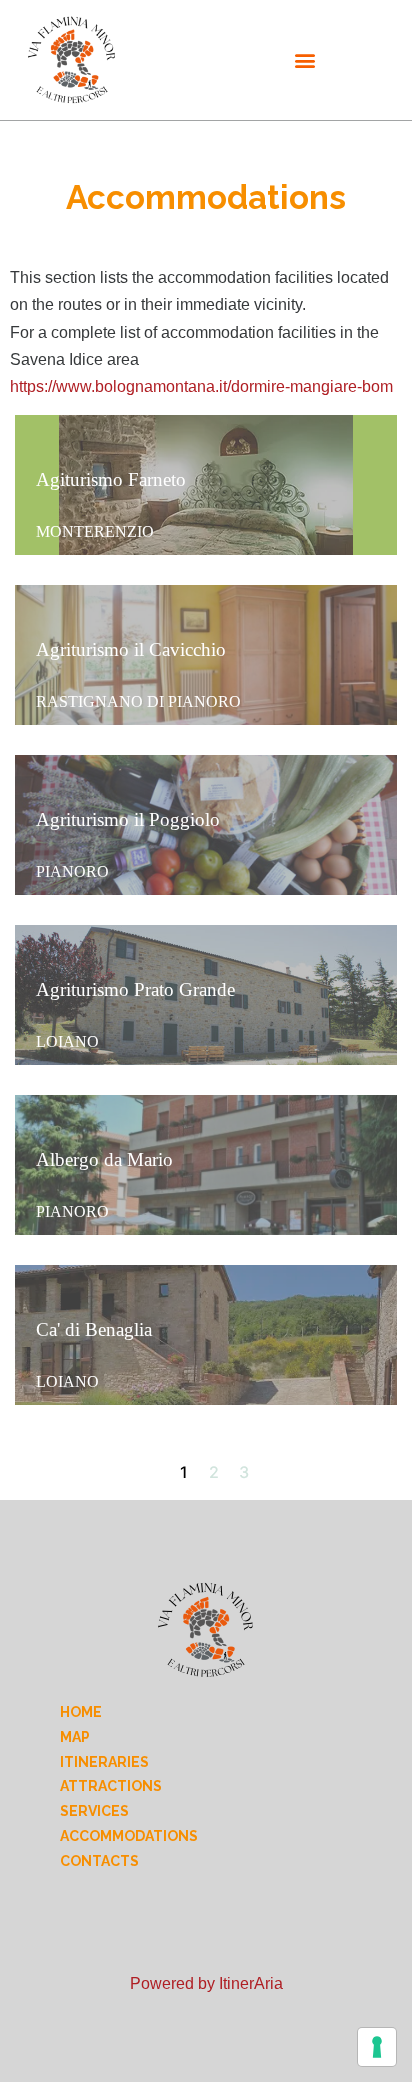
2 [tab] (214, 1472)
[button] (304, 60)
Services (94, 1811)
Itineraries (104, 1762)
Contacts (99, 1861)
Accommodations (129, 1836)
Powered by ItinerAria (206, 1983)
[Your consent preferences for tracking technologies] (377, 2047)
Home (81, 1712)
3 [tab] (244, 1472)
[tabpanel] (206, 910)
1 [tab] (184, 1472)
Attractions (111, 1786)
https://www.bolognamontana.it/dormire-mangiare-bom (201, 386)
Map (75, 1737)
